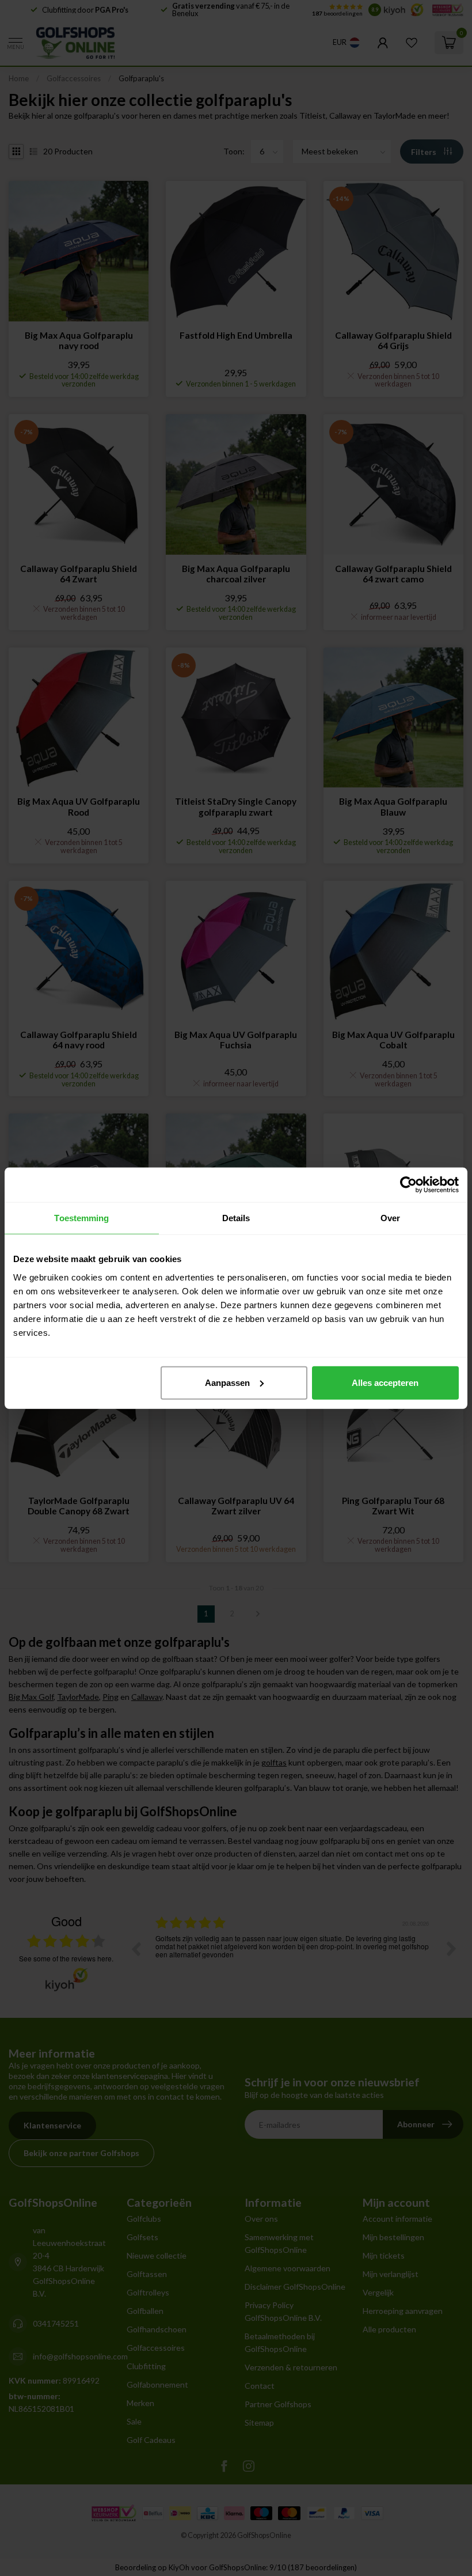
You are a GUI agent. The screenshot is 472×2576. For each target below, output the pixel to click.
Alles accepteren (385, 1382)
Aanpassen (227, 1382)
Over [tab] (390, 1218)
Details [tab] (236, 1218)
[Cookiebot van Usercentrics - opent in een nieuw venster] (408, 1185)
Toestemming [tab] (81, 1218)
